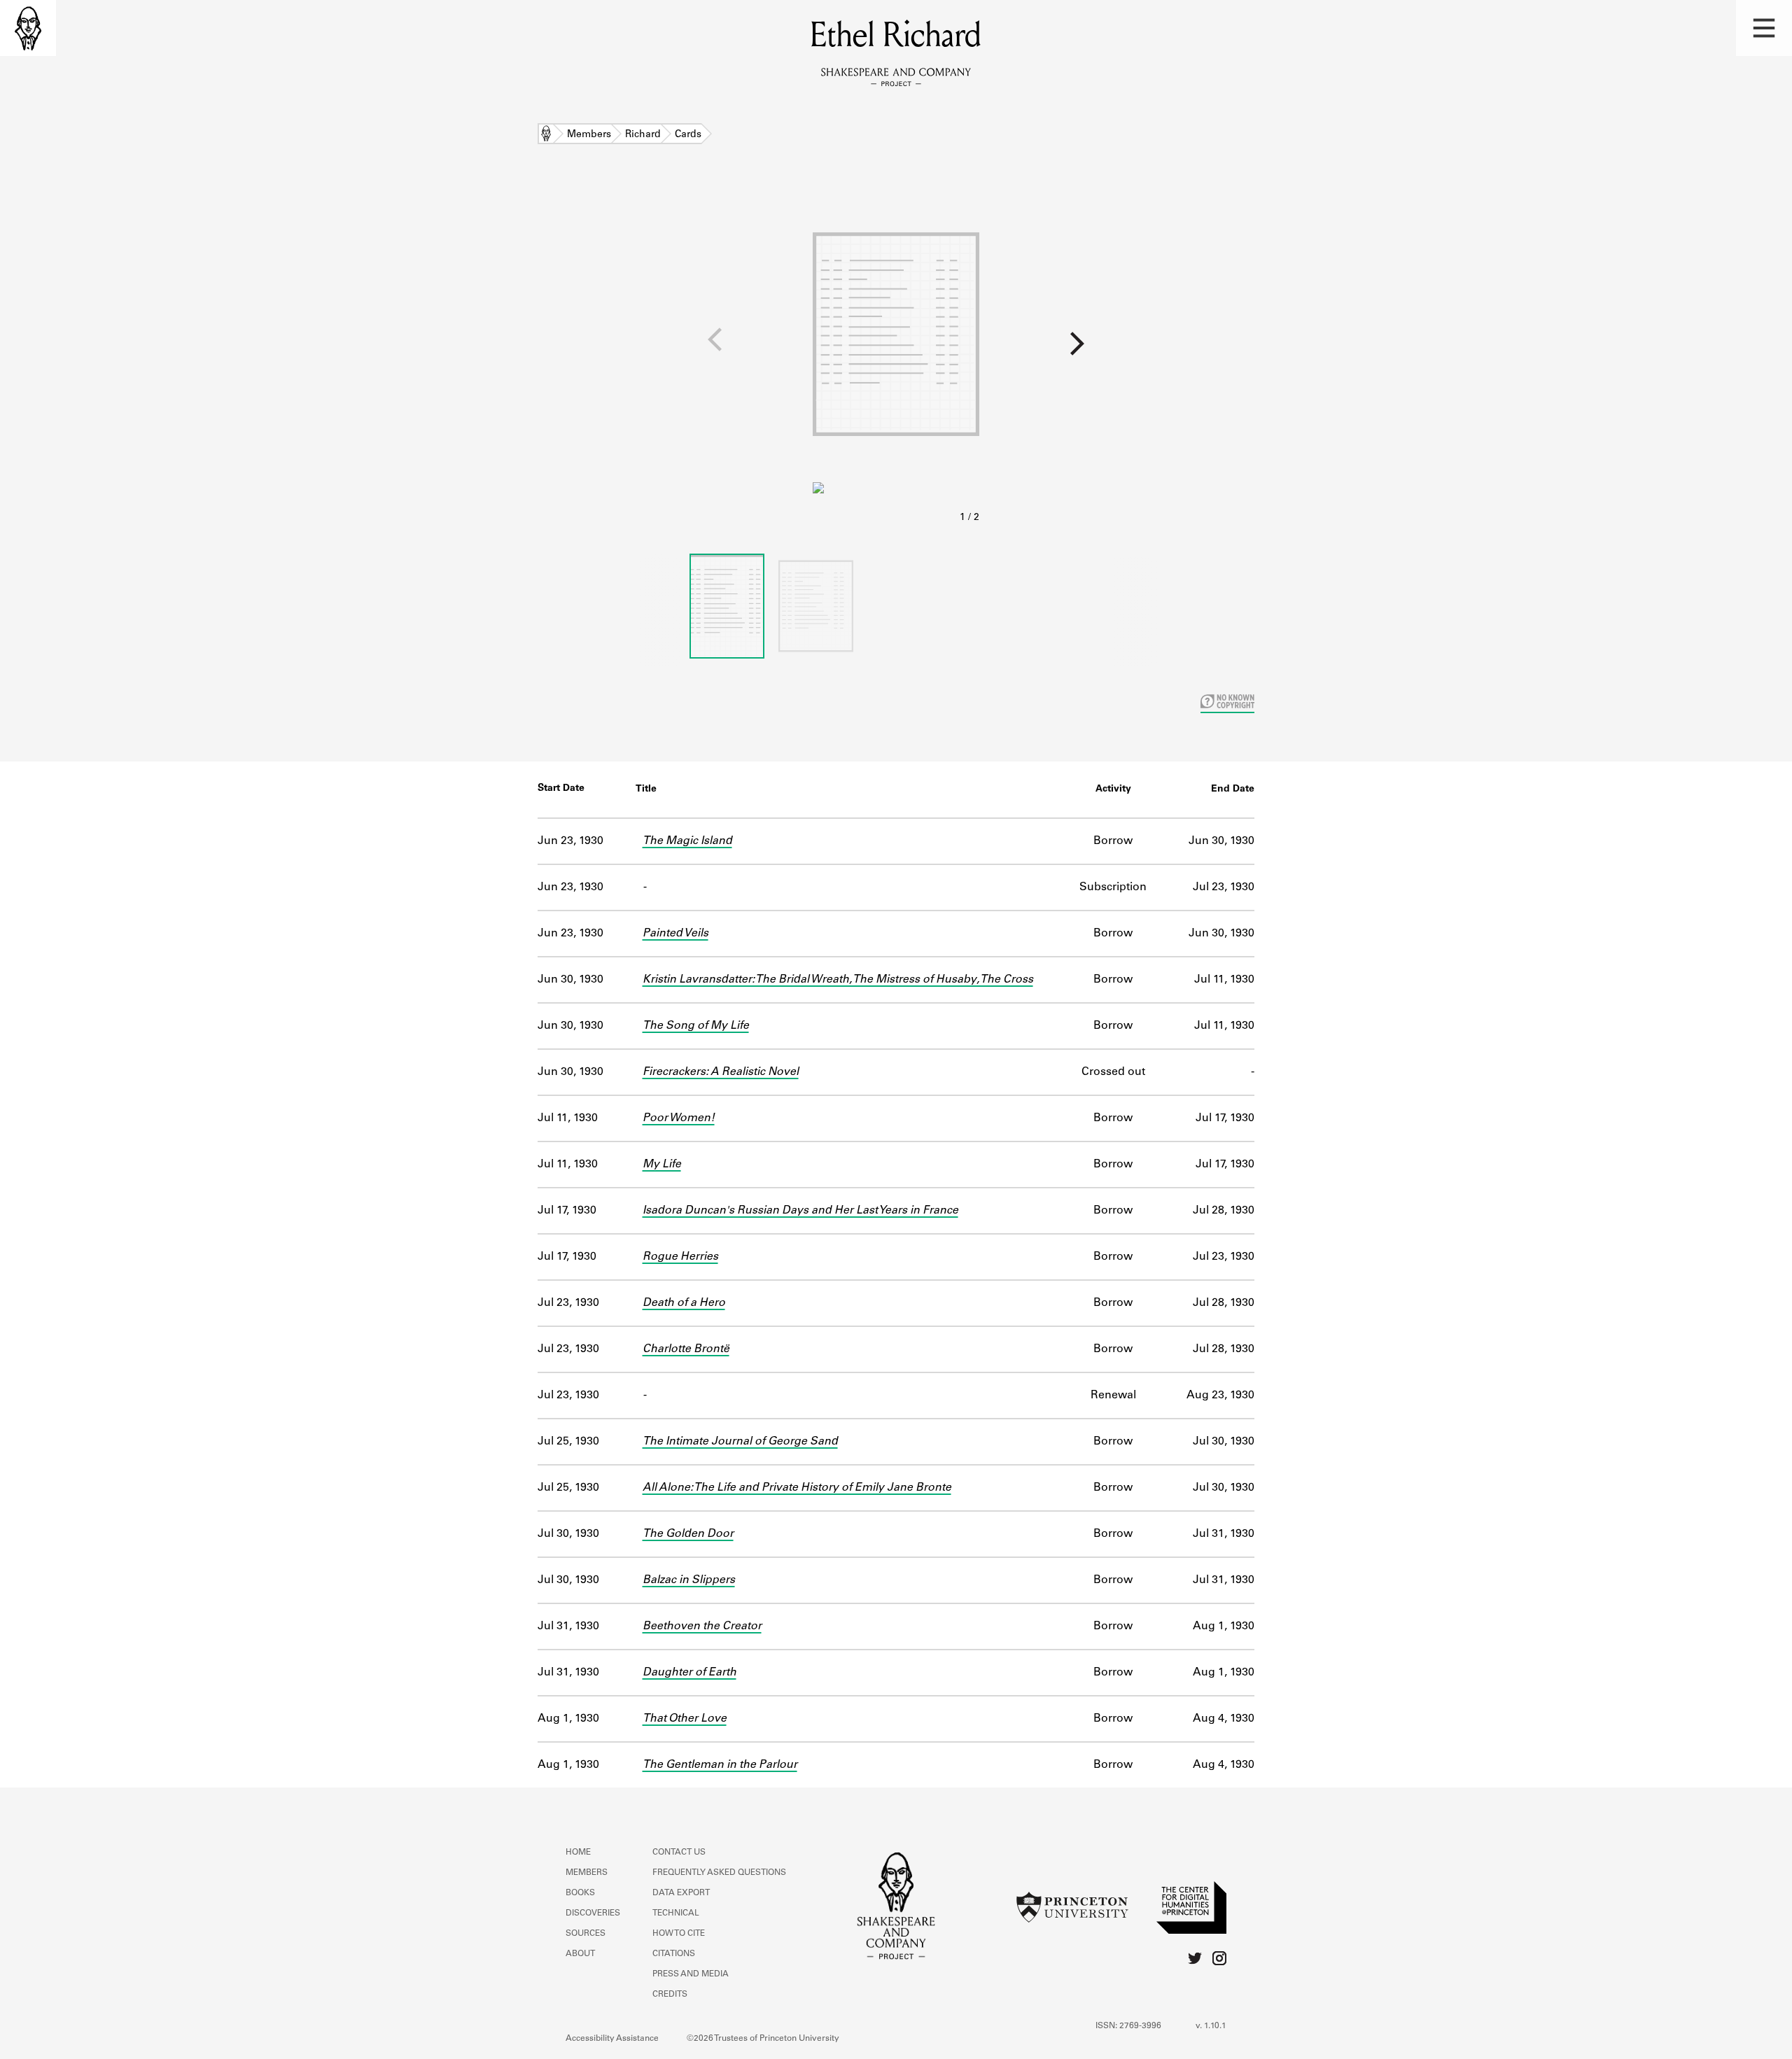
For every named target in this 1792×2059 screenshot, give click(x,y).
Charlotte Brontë (686, 1349)
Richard (643, 135)
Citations (674, 1954)
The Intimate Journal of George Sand (740, 1442)
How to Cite (679, 1934)
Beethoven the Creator (702, 1626)
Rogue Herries (680, 1257)
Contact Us (679, 1853)
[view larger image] (896, 356)
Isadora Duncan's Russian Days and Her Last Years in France (800, 1211)
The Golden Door (688, 1534)
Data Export (681, 1893)
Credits (670, 1995)
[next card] (1386, 349)
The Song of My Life (696, 1026)
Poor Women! (679, 1118)
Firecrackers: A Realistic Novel (721, 1072)
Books (580, 1893)
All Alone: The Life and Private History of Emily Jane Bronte (797, 1488)
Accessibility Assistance (612, 2039)
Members (589, 135)
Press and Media (691, 1974)
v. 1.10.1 (1211, 2026)
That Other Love (685, 1719)
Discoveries (593, 1913)
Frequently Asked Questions (719, 1873)
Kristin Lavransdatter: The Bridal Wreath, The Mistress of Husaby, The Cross (838, 980)
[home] (28, 28)
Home (546, 135)
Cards (688, 135)
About (580, 1954)
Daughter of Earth (689, 1673)
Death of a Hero (684, 1303)
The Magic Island (687, 841)
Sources (586, 1934)
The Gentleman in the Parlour (720, 1765)
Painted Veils (675, 934)
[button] (1764, 28)
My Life (662, 1165)
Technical (676, 1913)
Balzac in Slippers (689, 1580)
